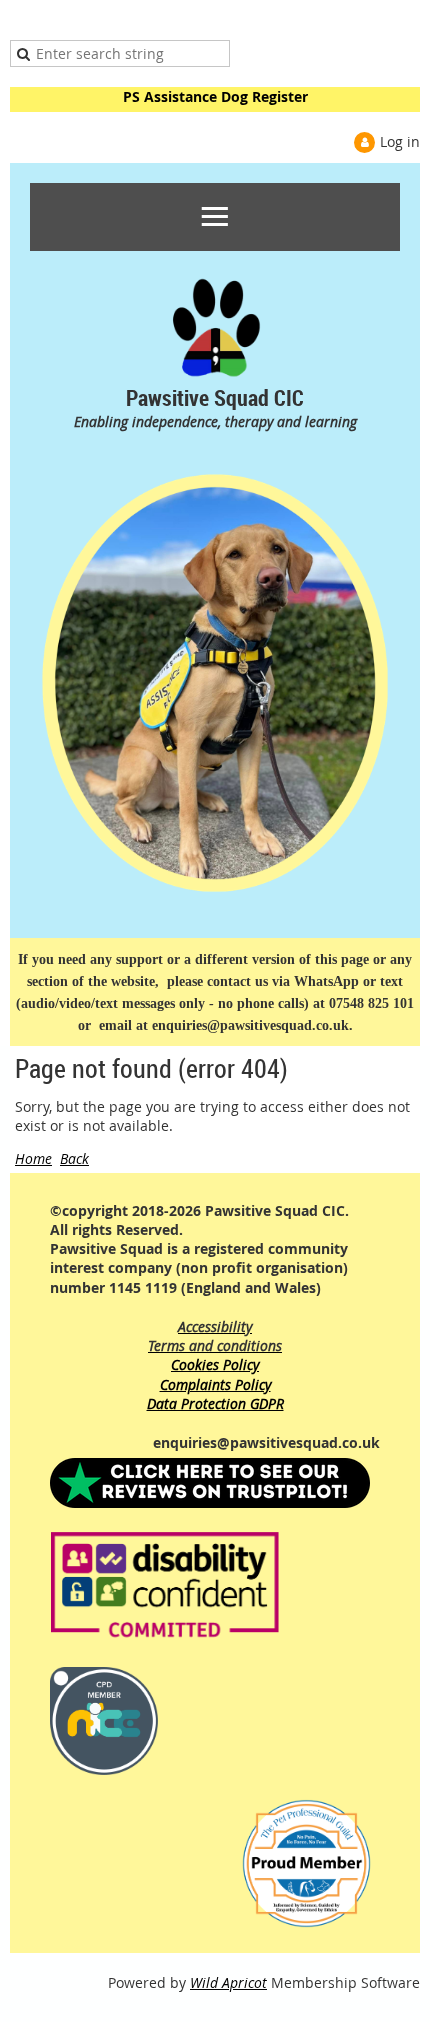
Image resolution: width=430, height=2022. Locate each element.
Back (74, 1158)
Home (33, 1158)
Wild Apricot (228, 1982)
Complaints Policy (215, 1384)
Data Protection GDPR (215, 1403)
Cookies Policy (215, 1364)
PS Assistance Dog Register (215, 96)
